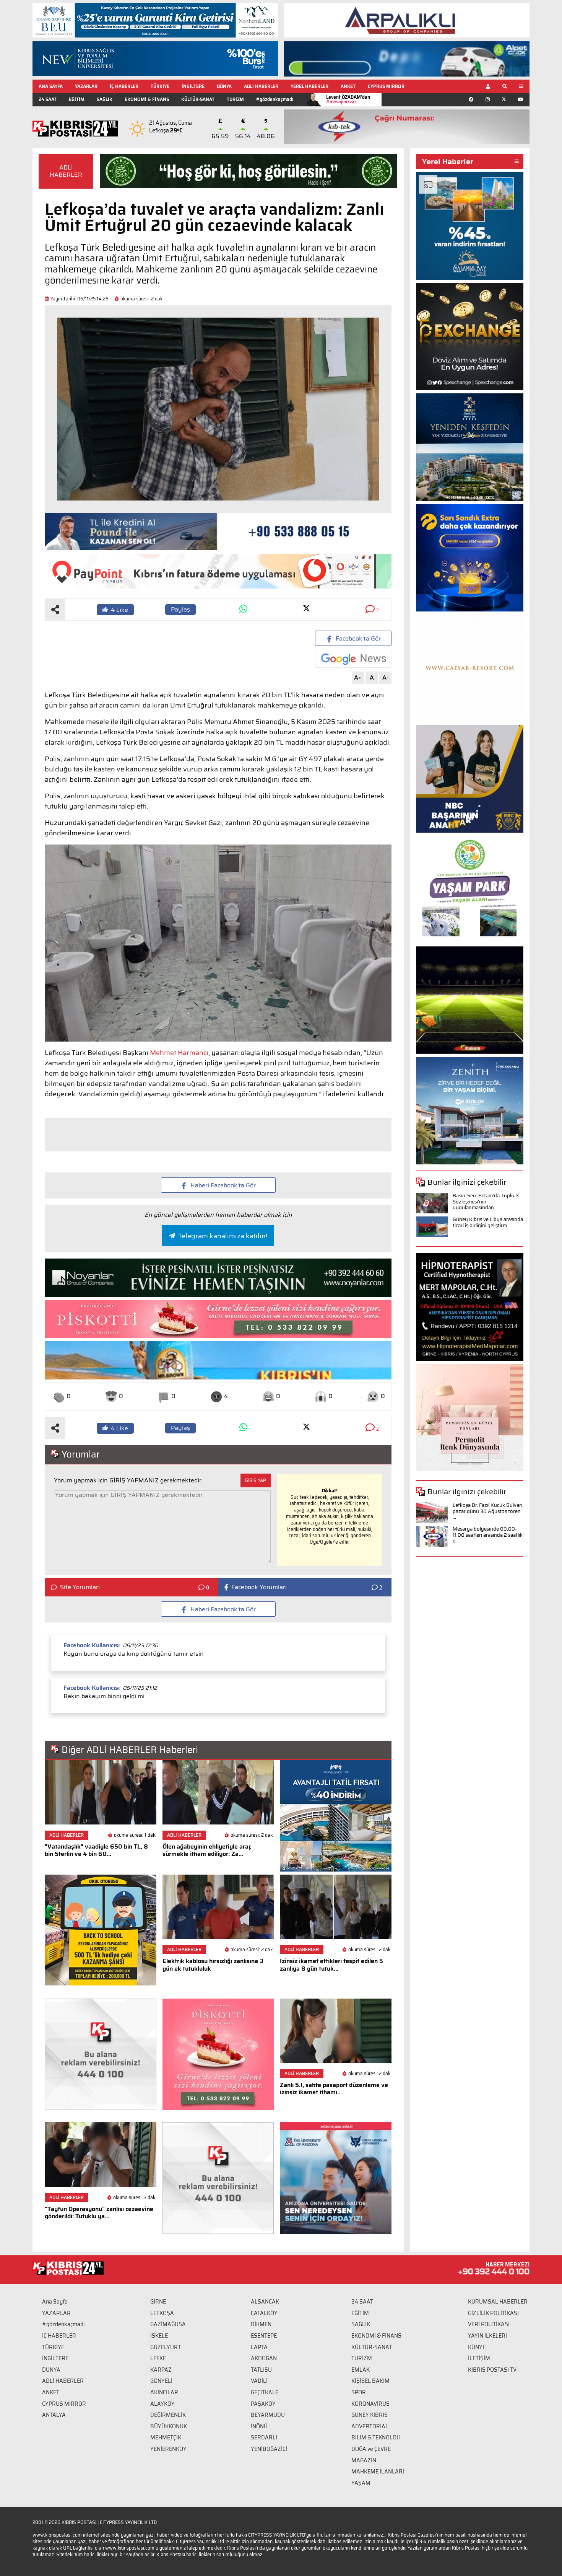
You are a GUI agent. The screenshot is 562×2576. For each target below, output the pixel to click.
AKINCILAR (164, 2392)
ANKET (348, 86)
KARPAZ (161, 2370)
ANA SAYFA (51, 86)
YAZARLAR (86, 86)
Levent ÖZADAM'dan (348, 99)
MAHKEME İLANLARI (378, 2472)
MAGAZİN (364, 2460)
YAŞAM (361, 2483)
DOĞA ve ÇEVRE (371, 2449)
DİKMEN (261, 2324)
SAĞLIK (105, 99)
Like (119, 610)
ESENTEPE (264, 2336)
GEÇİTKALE (265, 2392)
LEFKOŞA (162, 2313)
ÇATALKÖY (264, 2313)
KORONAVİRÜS (370, 2404)
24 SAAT (48, 99)
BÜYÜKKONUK (169, 2426)
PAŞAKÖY (263, 2404)
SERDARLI (264, 2437)
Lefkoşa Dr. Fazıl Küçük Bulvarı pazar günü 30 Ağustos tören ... (487, 1511)
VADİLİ (259, 2381)
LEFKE (158, 2358)
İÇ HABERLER (124, 86)
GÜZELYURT (166, 2347)
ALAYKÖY (162, 2404)
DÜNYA (224, 86)
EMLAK (361, 2370)
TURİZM (235, 99)
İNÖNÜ (259, 2426)
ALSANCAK (265, 2302)
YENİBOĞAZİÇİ (269, 2449)
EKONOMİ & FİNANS (147, 99)
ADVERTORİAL (370, 2426)
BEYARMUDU (268, 2415)
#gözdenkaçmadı (275, 99)
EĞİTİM (77, 99)
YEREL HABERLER (309, 86)
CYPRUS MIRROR (386, 86)
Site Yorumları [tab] (80, 1587)
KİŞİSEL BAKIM (370, 2381)
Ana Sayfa (55, 2302)
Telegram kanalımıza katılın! (223, 1236)
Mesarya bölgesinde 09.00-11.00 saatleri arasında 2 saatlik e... (488, 1535)
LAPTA (259, 2347)
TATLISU (261, 2370)
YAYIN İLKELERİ (487, 2336)
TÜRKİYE (160, 86)
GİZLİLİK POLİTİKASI (493, 2313)
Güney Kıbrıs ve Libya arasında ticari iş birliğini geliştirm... (488, 1222)
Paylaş (180, 609)
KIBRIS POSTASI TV (492, 2370)
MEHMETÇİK (166, 2437)
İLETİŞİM (479, 2358)
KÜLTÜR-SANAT (198, 99)
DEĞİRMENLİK (168, 2415)
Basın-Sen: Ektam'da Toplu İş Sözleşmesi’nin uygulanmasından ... (486, 1202)
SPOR (359, 2392)
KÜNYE (477, 2347)
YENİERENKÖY (168, 2449)
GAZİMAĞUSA (168, 2324)
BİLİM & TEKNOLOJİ (376, 2437)
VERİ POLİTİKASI (489, 2324)
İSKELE (159, 2336)
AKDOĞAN (264, 2358)
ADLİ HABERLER (261, 86)
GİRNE (158, 2302)
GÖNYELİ (161, 2381)
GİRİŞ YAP (256, 1480)
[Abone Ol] (353, 659)
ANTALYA (54, 2415)
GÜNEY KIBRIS (370, 2415)
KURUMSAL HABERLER (498, 2302)
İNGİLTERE (193, 86)
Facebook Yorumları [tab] (259, 1587)
